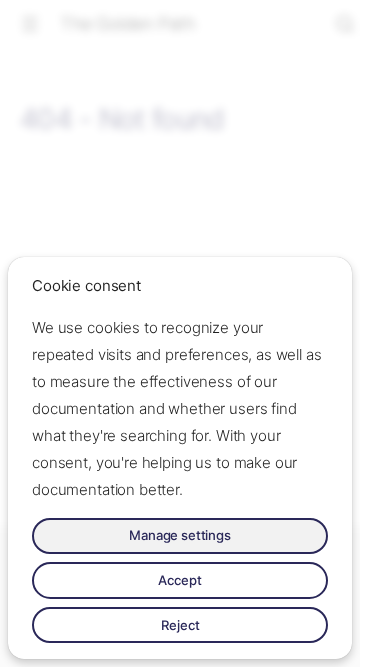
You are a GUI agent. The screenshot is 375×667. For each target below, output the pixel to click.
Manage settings (180, 535)
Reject (180, 625)
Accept (180, 580)
